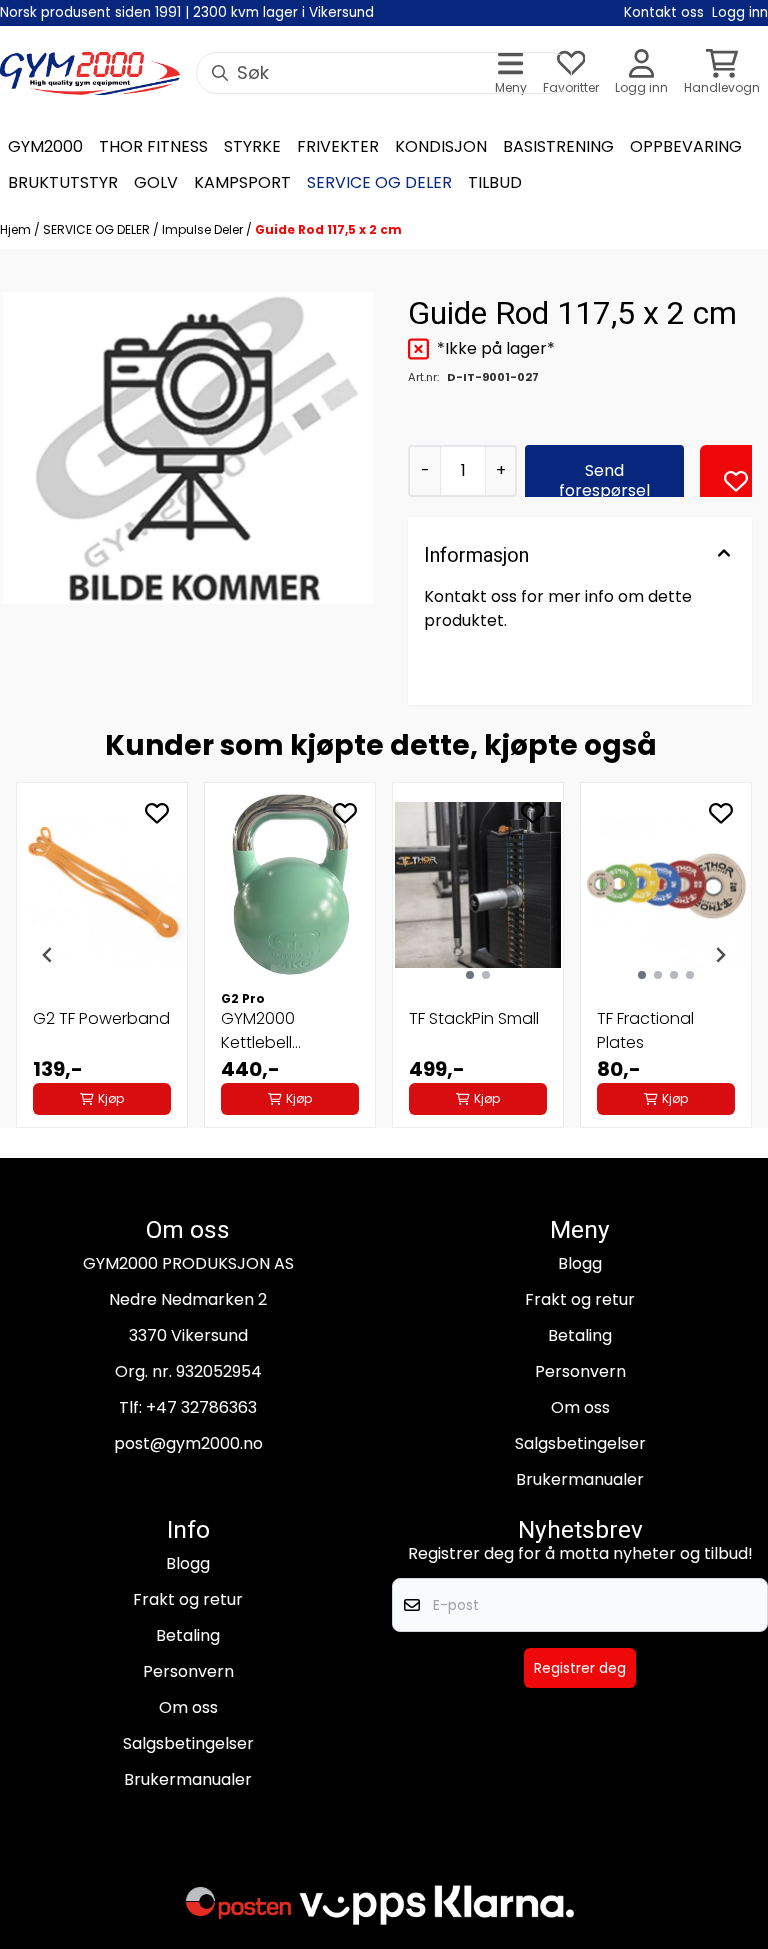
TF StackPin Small (474, 1018)
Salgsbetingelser (580, 1443)
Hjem (17, 229)
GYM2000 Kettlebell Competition (270, 1031)
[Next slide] (720, 955)
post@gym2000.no (188, 1443)
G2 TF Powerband (101, 1018)
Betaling (580, 1335)
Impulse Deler (204, 229)
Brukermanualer (580, 1479)
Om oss (580, 1407)
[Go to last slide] (48, 955)
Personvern (580, 1371)
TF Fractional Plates (645, 1030)
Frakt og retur (580, 1299)
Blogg (580, 1263)
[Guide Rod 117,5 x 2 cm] (188, 448)
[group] (102, 955)
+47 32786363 (201, 1407)
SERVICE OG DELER (98, 229)
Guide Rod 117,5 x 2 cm (328, 229)
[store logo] (90, 74)
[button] (736, 481)
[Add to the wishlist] (157, 813)
